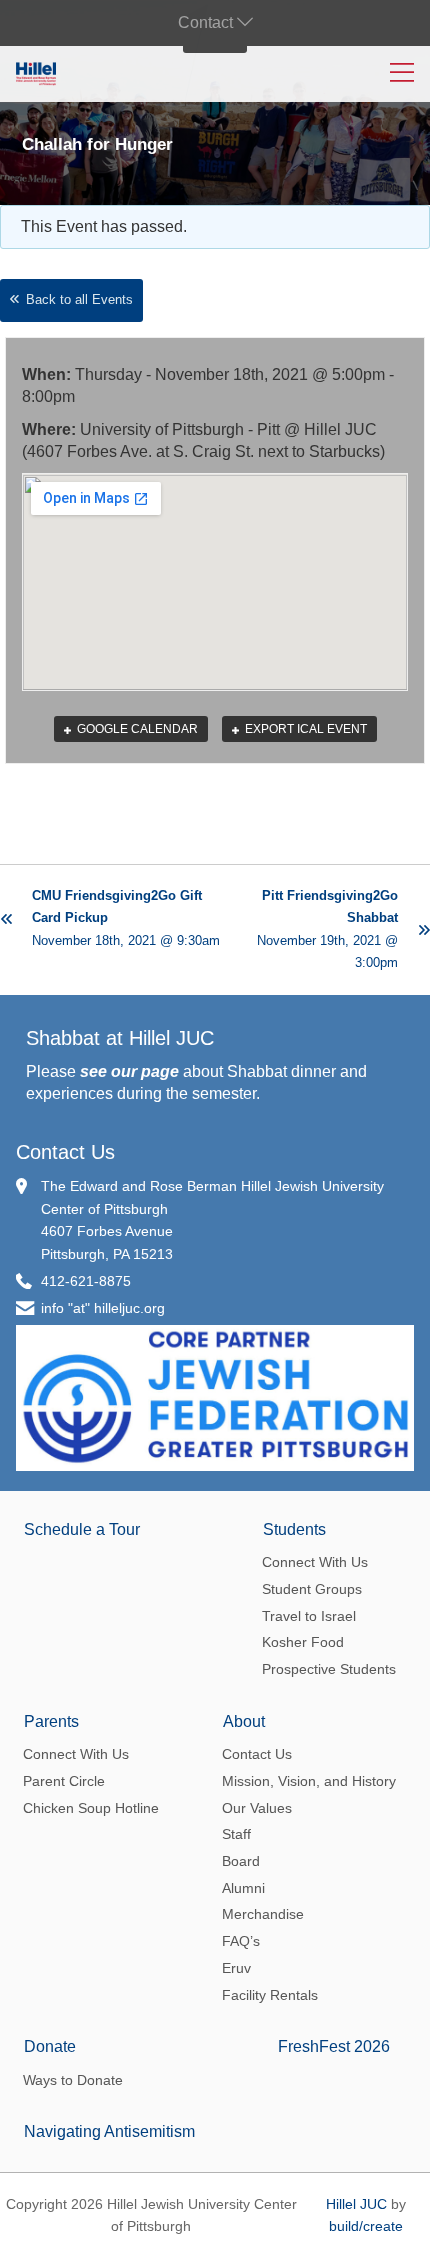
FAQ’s (241, 1941)
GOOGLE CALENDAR (136, 729)
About (244, 1721)
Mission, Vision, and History (309, 1781)
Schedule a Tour (82, 1529)
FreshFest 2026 (334, 2046)
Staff (236, 1834)
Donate (50, 2046)
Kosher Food (303, 1642)
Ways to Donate (73, 2080)
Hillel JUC (356, 2204)
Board (241, 1861)
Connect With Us (315, 1562)
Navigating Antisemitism (109, 2131)
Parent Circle (64, 1781)
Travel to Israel (309, 1616)
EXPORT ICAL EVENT (304, 729)
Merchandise (263, 1914)
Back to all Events (79, 299)
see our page (129, 1071)
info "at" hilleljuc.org (103, 1308)
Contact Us (65, 1152)
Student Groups (312, 1589)
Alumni (243, 1888)
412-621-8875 (86, 1281)
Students (294, 1529)
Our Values (257, 1808)
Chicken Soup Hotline (91, 1808)
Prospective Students (329, 1669)
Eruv (236, 1968)
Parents (51, 1721)
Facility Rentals (270, 1995)
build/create (366, 2226)
